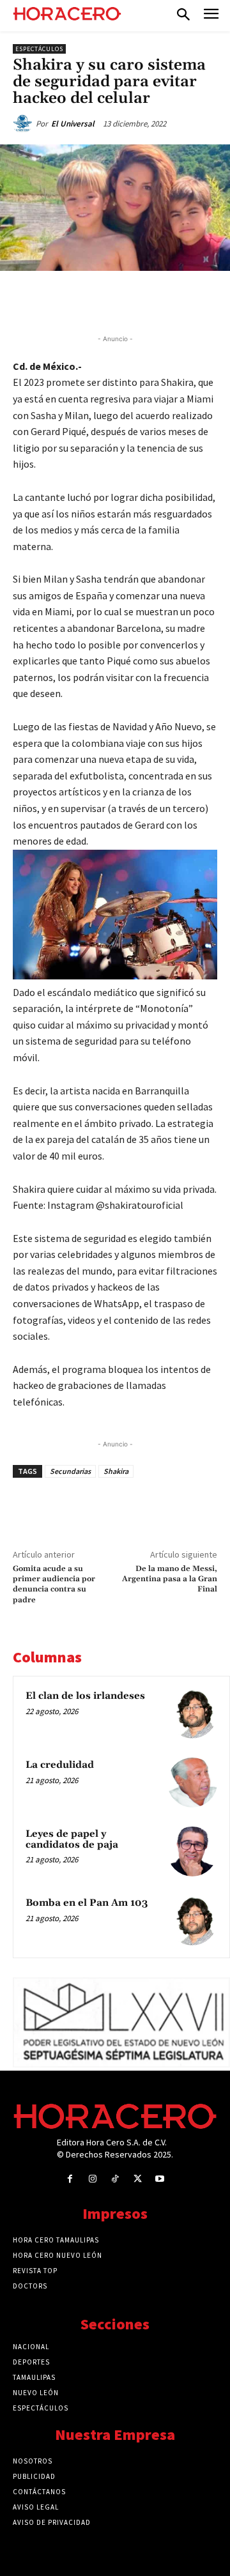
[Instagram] (92, 2179)
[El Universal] (24, 124)
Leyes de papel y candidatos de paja (72, 1839)
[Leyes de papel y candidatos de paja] (192, 1851)
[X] (95, 300)
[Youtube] (160, 2179)
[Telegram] (154, 300)
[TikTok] (115, 2179)
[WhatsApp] (125, 300)
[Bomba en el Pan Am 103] (192, 1920)
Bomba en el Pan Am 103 (87, 1903)
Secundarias (70, 1471)
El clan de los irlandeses (85, 1696)
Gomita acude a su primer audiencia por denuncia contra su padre (54, 1584)
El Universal (73, 124)
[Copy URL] (183, 300)
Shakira (116, 1471)
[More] (213, 300)
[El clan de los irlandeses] (192, 1713)
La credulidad (60, 1765)
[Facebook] (66, 300)
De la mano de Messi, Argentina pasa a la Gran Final (170, 1579)
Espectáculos (39, 49)
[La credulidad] (192, 1782)
